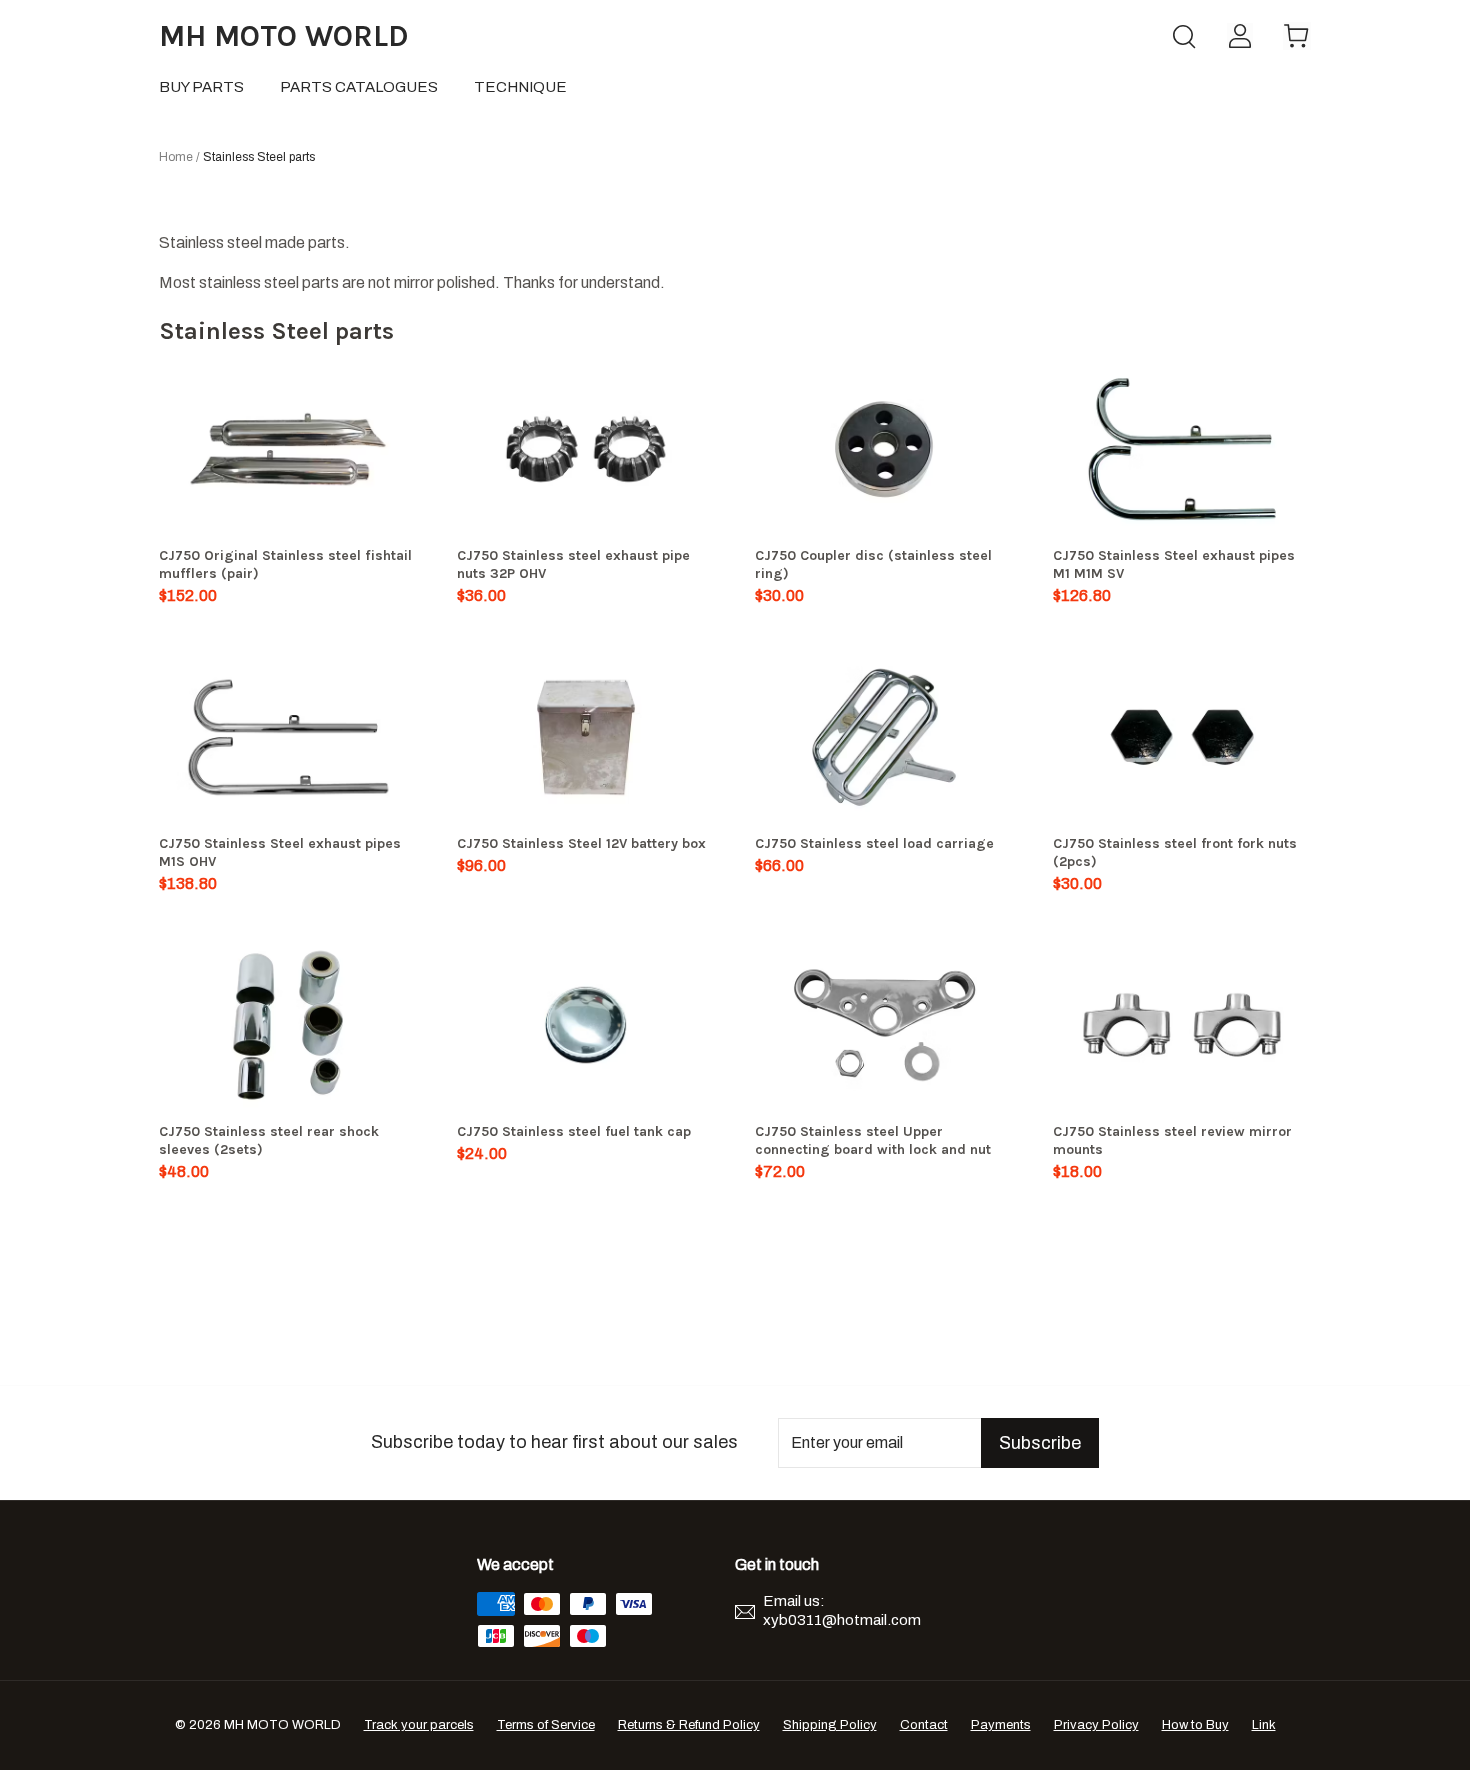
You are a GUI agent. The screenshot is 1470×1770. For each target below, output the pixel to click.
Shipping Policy (830, 1725)
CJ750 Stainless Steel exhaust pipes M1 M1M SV (1174, 564)
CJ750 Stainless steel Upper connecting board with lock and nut (873, 1140)
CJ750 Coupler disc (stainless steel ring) (873, 564)
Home (176, 157)
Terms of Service (546, 1725)
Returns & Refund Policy (689, 1725)
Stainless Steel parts (259, 157)
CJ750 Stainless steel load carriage (874, 843)
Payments (1001, 1725)
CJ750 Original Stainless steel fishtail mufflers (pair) (285, 564)
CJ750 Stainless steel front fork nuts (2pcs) (1175, 852)
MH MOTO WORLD (284, 36)
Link (1264, 1725)
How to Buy (1195, 1725)
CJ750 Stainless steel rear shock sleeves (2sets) (269, 1140)
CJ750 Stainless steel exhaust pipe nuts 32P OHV (573, 564)
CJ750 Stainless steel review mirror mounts (1172, 1140)
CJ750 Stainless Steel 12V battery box (581, 843)
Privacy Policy (1096, 1725)
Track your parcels (419, 1725)
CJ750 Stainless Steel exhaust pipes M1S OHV (280, 852)
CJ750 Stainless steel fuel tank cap (574, 1131)
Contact (924, 1725)
